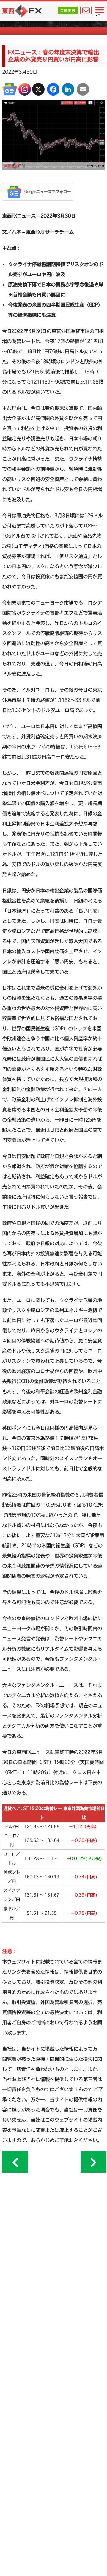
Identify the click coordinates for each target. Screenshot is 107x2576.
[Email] (83, 89)
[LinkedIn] (68, 89)
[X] (38, 89)
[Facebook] (53, 89)
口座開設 (68, 10)
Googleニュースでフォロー (48, 192)
